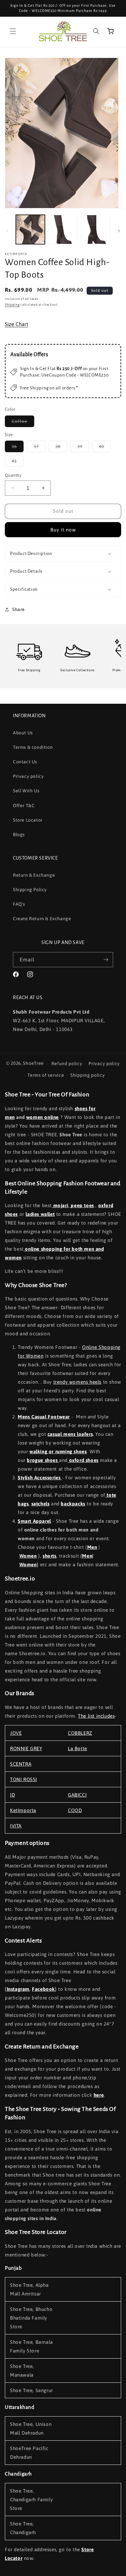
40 (105, 448)
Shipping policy (88, 1075)
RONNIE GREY (26, 1748)
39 (83, 448)
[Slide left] (7, 231)
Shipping (12, 305)
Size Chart (16, 324)
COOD (75, 1810)
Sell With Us (26, 791)
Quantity (13, 475)
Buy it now (63, 530)
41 (18, 462)
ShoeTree (33, 1064)
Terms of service (46, 1075)
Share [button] (19, 609)
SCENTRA (21, 1764)
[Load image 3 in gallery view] (95, 229)
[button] (13, 31)
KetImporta (23, 1810)
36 (18, 448)
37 (40, 448)
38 (61, 448)
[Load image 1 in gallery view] (30, 229)
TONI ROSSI (24, 1779)
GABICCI (77, 1795)
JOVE (16, 1733)
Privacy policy (28, 776)
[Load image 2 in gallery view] (63, 229)
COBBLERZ (80, 1733)
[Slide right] (119, 231)
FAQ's (19, 904)
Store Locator (28, 820)
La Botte (78, 1748)
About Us (23, 733)
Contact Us (25, 762)
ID (12, 1795)
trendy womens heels (77, 1382)
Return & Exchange (34, 875)
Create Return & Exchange (42, 919)
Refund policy (67, 1064)
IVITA (16, 1826)
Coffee (23, 423)
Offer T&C (24, 806)
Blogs (19, 835)
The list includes (96, 1716)
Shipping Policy (30, 890)
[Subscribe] (106, 960)
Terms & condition (33, 747)
